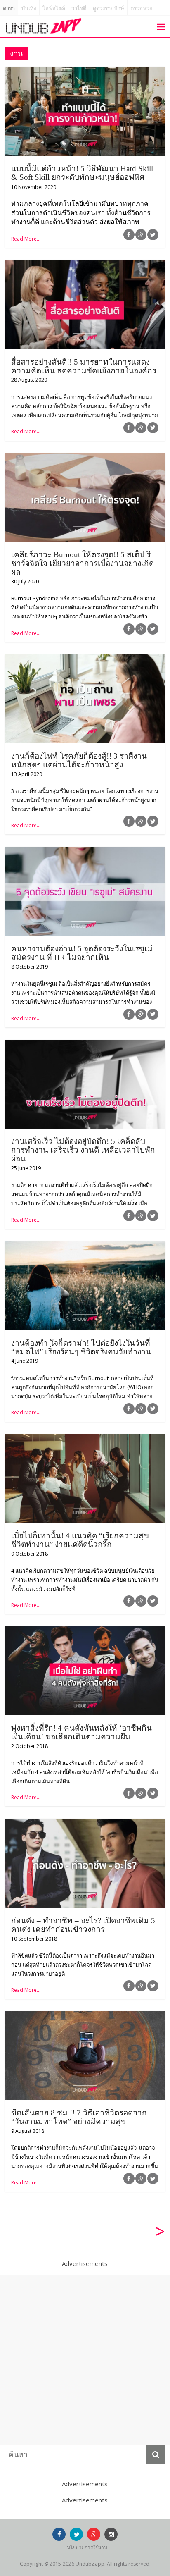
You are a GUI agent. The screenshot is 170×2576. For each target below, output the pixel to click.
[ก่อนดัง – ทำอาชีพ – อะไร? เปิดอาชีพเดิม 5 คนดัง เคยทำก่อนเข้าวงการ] (85, 1824)
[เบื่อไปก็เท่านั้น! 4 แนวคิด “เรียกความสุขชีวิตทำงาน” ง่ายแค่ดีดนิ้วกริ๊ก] (85, 1439)
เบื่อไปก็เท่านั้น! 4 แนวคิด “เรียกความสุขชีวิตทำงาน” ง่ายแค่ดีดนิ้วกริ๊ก (80, 1540)
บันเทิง (29, 8)
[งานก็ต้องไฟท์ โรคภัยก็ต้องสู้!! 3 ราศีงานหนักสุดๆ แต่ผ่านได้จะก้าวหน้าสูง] (85, 659)
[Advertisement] (85, 2360)
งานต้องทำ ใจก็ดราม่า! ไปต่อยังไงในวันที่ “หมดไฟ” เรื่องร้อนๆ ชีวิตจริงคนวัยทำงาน (81, 1347)
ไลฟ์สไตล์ (54, 8)
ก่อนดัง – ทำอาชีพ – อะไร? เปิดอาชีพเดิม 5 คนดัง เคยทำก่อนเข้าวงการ (83, 1925)
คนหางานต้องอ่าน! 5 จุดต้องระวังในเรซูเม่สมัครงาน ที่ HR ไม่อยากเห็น (82, 953)
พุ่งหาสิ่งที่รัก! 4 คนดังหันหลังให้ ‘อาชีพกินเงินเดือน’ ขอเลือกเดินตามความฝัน (81, 1732)
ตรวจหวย (142, 8)
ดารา (9, 8)
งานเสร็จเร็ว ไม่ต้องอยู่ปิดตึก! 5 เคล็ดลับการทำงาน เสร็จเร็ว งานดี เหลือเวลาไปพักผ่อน (83, 1150)
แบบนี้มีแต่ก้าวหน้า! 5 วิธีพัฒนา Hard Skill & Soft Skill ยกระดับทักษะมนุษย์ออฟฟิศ (82, 173)
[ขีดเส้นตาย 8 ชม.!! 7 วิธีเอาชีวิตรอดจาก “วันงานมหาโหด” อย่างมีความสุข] (85, 2016)
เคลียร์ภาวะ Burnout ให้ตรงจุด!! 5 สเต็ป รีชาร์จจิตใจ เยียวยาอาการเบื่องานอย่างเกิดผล (83, 563)
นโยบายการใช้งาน (87, 2547)
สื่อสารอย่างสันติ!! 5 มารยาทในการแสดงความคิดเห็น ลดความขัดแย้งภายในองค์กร (84, 366)
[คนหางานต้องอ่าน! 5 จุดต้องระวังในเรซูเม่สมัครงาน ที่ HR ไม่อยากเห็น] (85, 852)
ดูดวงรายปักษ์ (109, 8)
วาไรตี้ (79, 8)
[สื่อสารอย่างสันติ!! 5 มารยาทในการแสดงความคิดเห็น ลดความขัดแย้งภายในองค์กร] (85, 265)
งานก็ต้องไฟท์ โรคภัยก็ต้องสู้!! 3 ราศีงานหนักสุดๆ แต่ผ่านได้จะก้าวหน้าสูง (79, 760)
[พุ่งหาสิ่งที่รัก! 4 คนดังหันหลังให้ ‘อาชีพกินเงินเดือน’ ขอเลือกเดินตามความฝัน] (85, 1631)
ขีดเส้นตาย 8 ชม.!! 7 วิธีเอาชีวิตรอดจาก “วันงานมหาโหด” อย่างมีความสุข (79, 2117)
